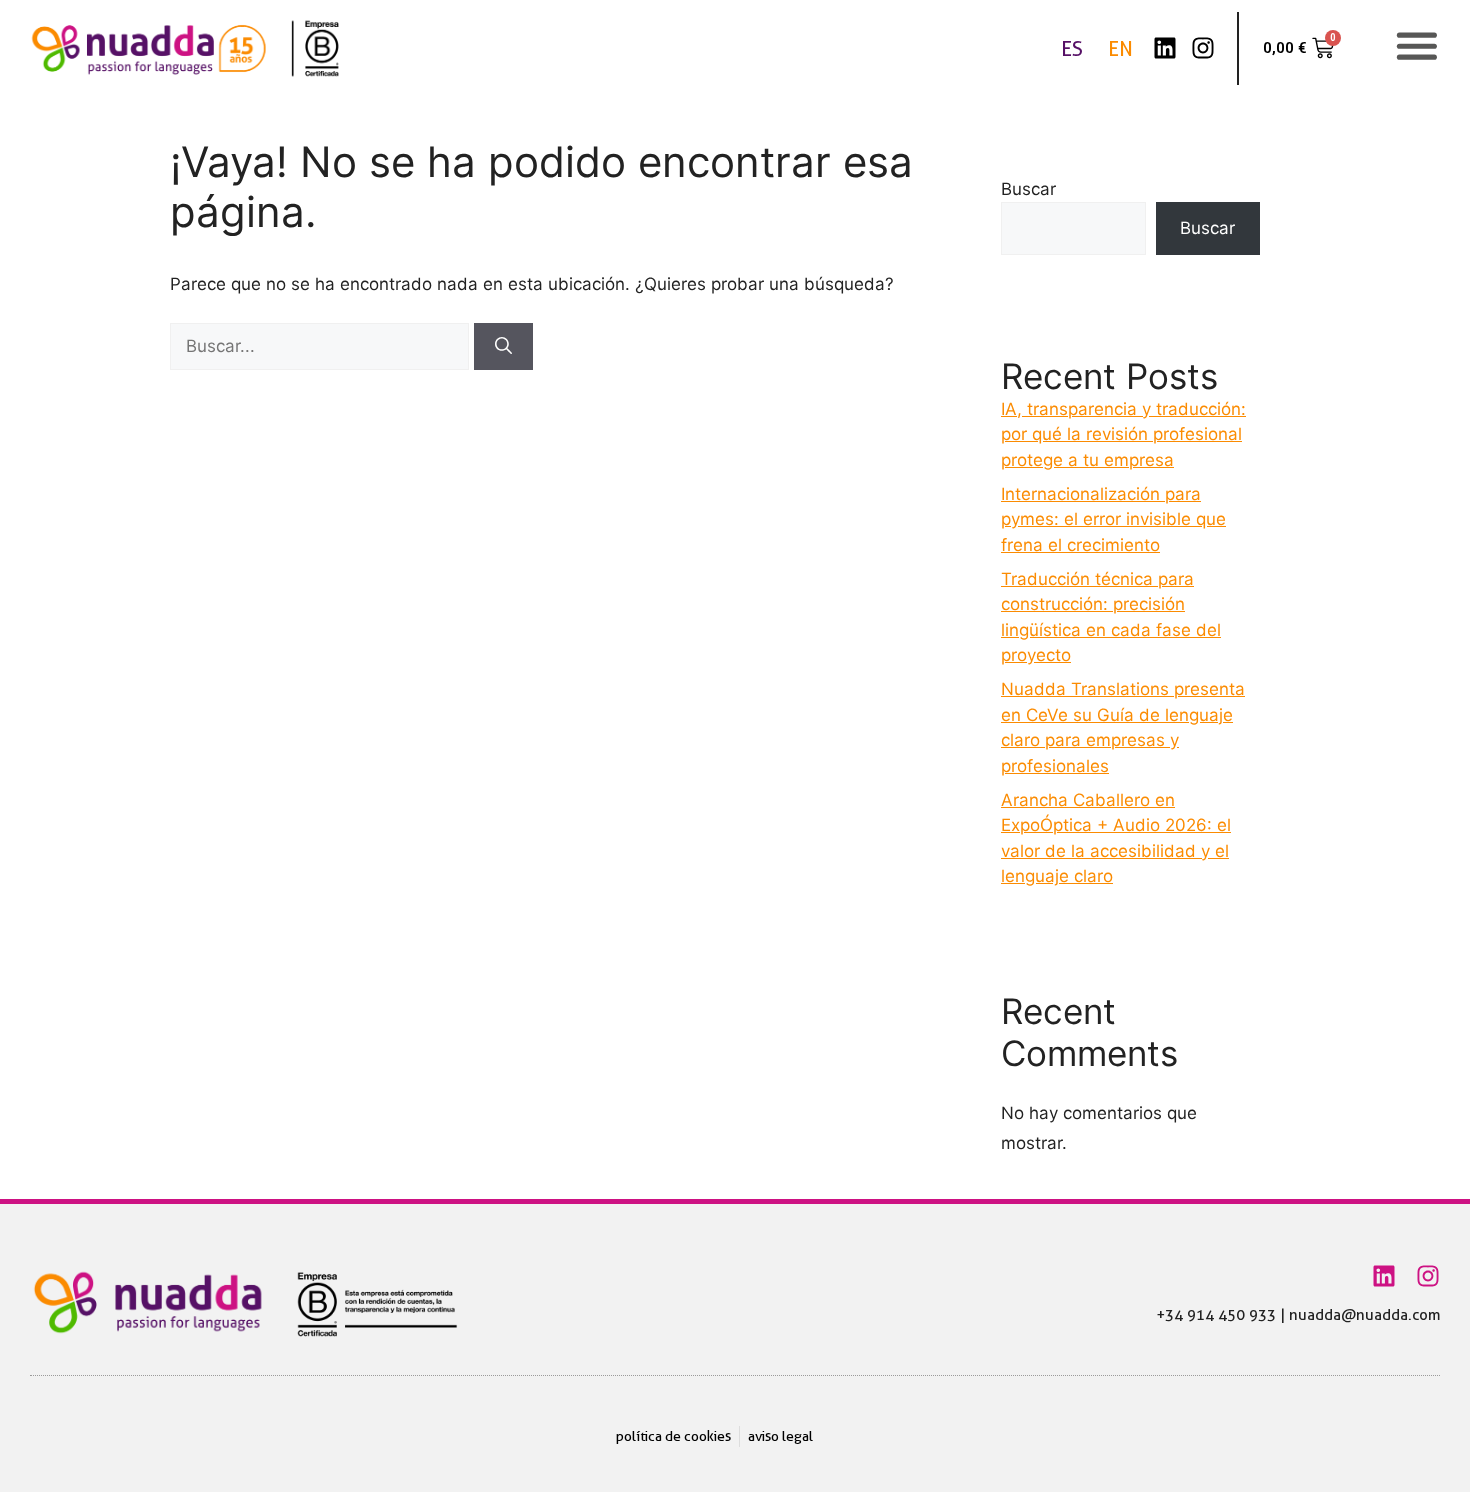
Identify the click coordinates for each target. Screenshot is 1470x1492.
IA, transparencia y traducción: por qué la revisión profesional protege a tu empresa (1123, 434)
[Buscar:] (322, 346)
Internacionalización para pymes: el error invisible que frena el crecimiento (1113, 519)
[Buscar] (503, 347)
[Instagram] (1203, 48)
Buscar (1028, 189)
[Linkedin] (1165, 48)
